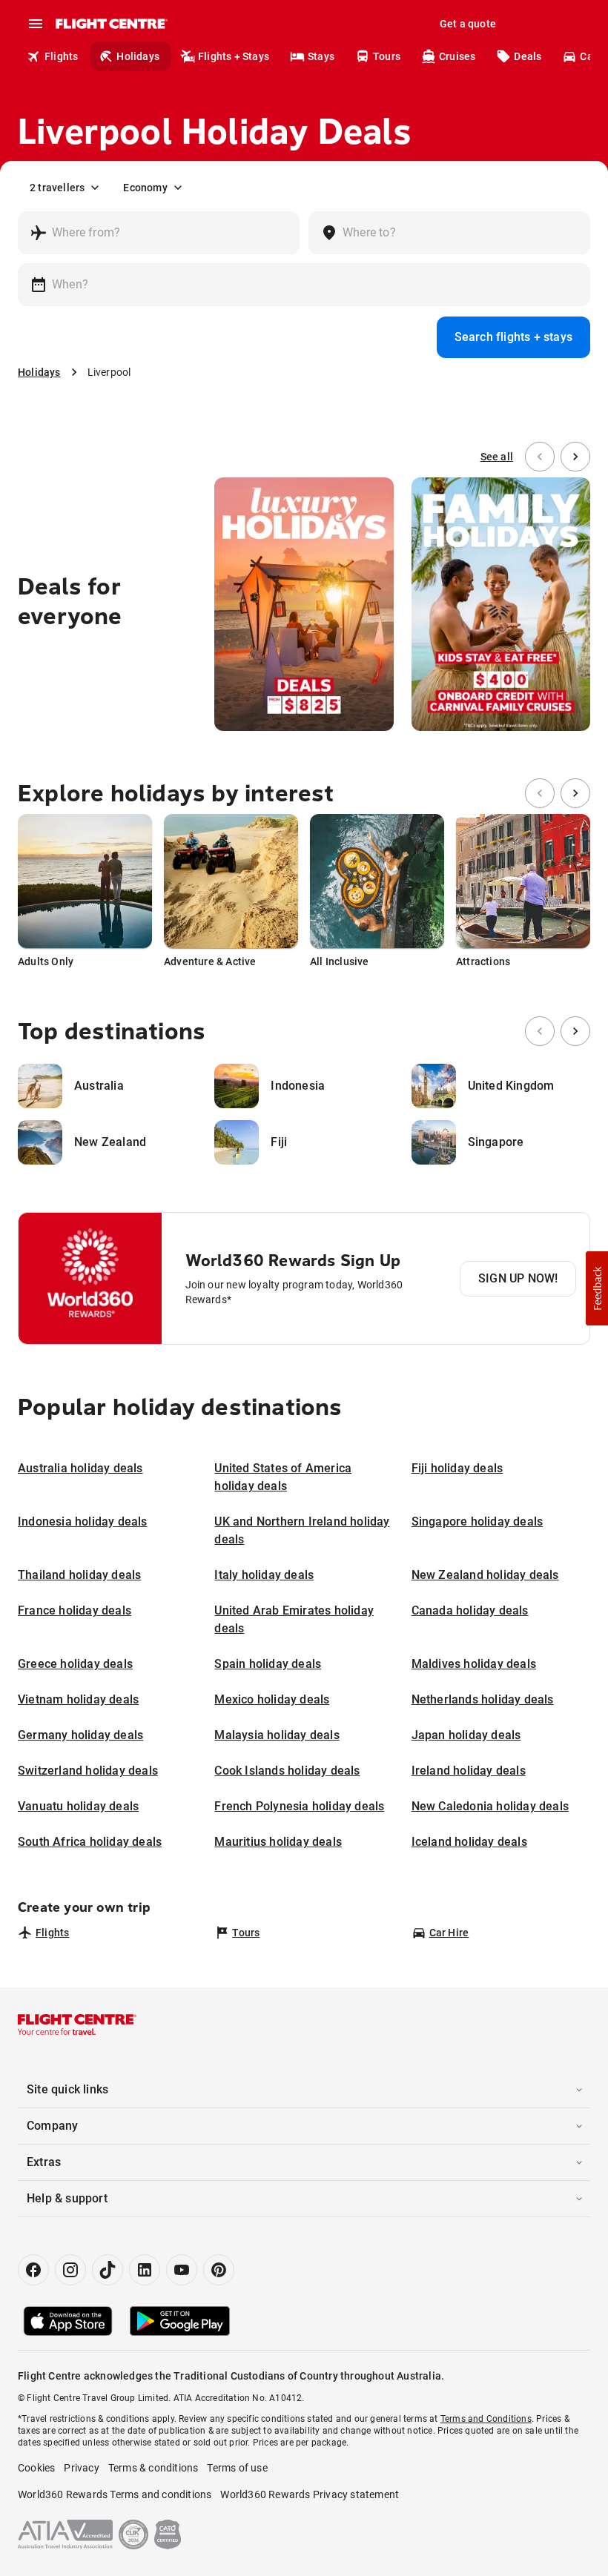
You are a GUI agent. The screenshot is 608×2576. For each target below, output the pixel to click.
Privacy (81, 2468)
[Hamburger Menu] (36, 24)
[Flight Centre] (111, 24)
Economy (145, 188)
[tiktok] (108, 2270)
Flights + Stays (234, 56)
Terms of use (237, 2468)
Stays (321, 56)
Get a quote (468, 24)
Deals (528, 56)
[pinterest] (219, 2270)
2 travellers (57, 188)
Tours (387, 56)
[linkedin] (145, 2270)
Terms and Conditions (486, 2419)
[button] (597, 1288)
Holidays (138, 56)
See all (497, 457)
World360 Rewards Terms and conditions (115, 2494)
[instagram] (70, 2270)
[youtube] (182, 2270)
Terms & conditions (153, 2468)
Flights (61, 56)
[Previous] (540, 457)
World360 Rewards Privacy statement (310, 2494)
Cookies (36, 2468)
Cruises (457, 56)
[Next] (575, 457)
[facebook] (33, 2270)
